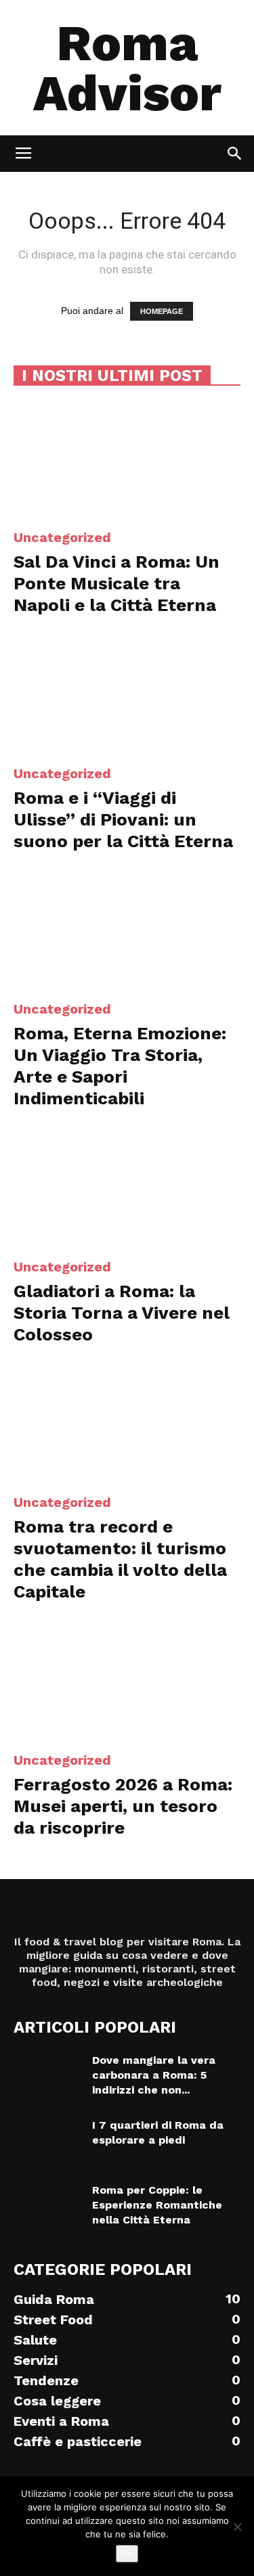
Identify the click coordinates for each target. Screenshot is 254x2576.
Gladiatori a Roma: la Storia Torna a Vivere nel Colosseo (122, 1313)
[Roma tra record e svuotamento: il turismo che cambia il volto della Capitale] (127, 1424)
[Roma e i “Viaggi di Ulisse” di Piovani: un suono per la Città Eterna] (127, 695)
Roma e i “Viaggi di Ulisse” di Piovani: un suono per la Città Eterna (123, 819)
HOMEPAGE (162, 311)
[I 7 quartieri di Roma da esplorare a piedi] (47, 2142)
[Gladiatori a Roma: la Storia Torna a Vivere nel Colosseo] (127, 1188)
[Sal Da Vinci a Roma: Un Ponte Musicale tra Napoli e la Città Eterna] (127, 459)
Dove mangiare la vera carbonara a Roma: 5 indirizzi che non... (154, 2075)
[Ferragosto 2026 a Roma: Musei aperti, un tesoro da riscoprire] (127, 1681)
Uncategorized (62, 537)
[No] (237, 2527)
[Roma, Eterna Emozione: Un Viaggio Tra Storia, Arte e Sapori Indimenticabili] (127, 931)
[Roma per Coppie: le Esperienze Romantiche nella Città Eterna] (47, 2207)
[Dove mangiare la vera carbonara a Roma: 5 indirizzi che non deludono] (47, 2077)
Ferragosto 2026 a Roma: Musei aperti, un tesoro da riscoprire (123, 1806)
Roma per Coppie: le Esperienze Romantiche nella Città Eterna (157, 2205)
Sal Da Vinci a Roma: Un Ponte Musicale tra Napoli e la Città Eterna (117, 583)
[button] (235, 154)
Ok (127, 2554)
